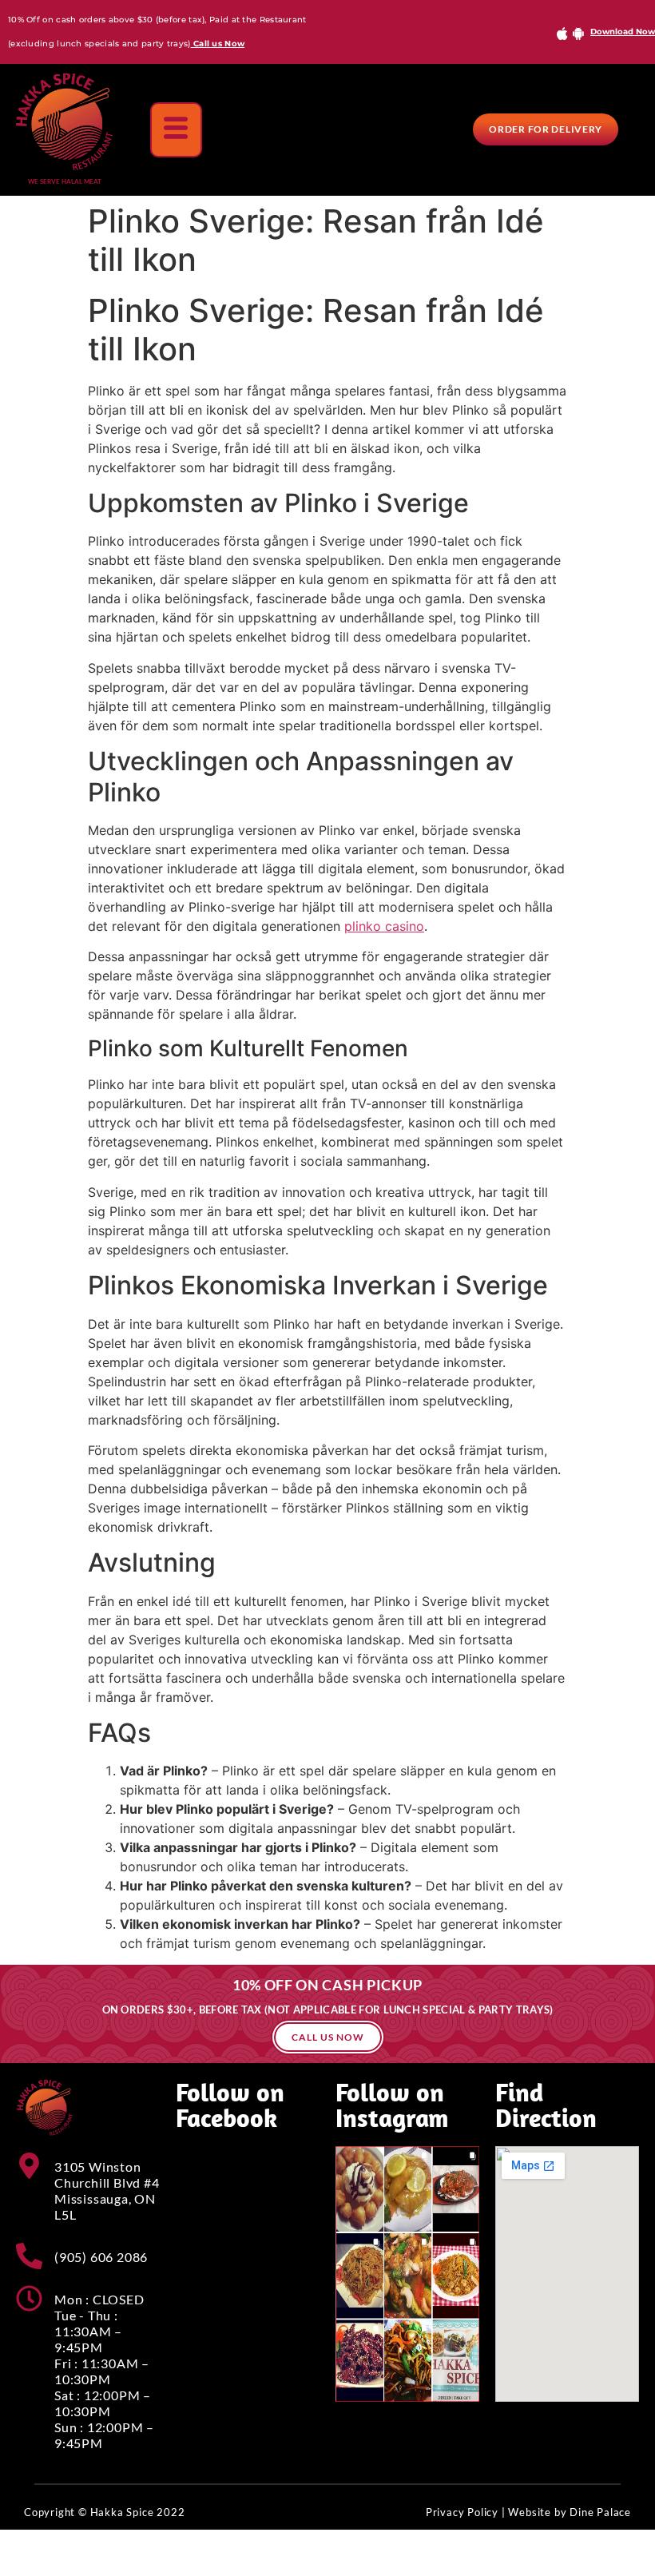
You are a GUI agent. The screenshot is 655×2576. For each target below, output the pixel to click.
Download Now (623, 32)
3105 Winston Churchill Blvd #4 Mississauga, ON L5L (107, 2190)
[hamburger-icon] (176, 130)
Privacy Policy (462, 2512)
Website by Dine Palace (570, 2512)
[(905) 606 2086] (29, 2256)
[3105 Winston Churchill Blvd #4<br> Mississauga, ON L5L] (29, 2166)
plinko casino (384, 926)
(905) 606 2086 (101, 2257)
